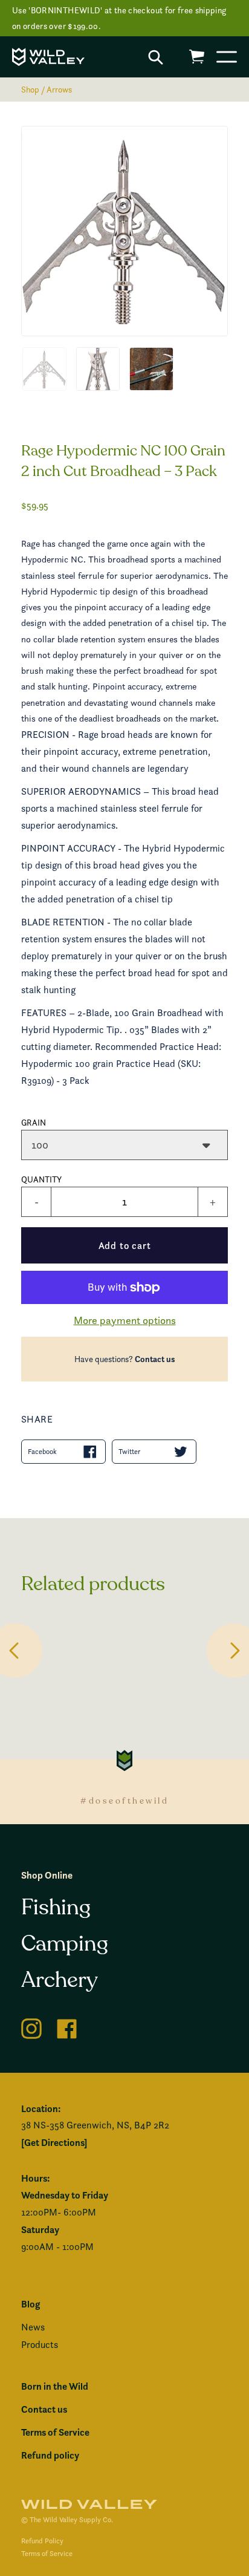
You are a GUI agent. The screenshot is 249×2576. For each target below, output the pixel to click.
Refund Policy (42, 2541)
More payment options (125, 1320)
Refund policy (50, 2455)
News (33, 2327)
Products (40, 2345)
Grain (34, 1122)
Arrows (59, 89)
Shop (30, 89)
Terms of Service (55, 2432)
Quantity (41, 1179)
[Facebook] (67, 2027)
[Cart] (197, 57)
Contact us (155, 1359)
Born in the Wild (55, 2386)
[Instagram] (31, 2027)
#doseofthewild (124, 1801)
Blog (31, 2304)
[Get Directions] (54, 2142)
